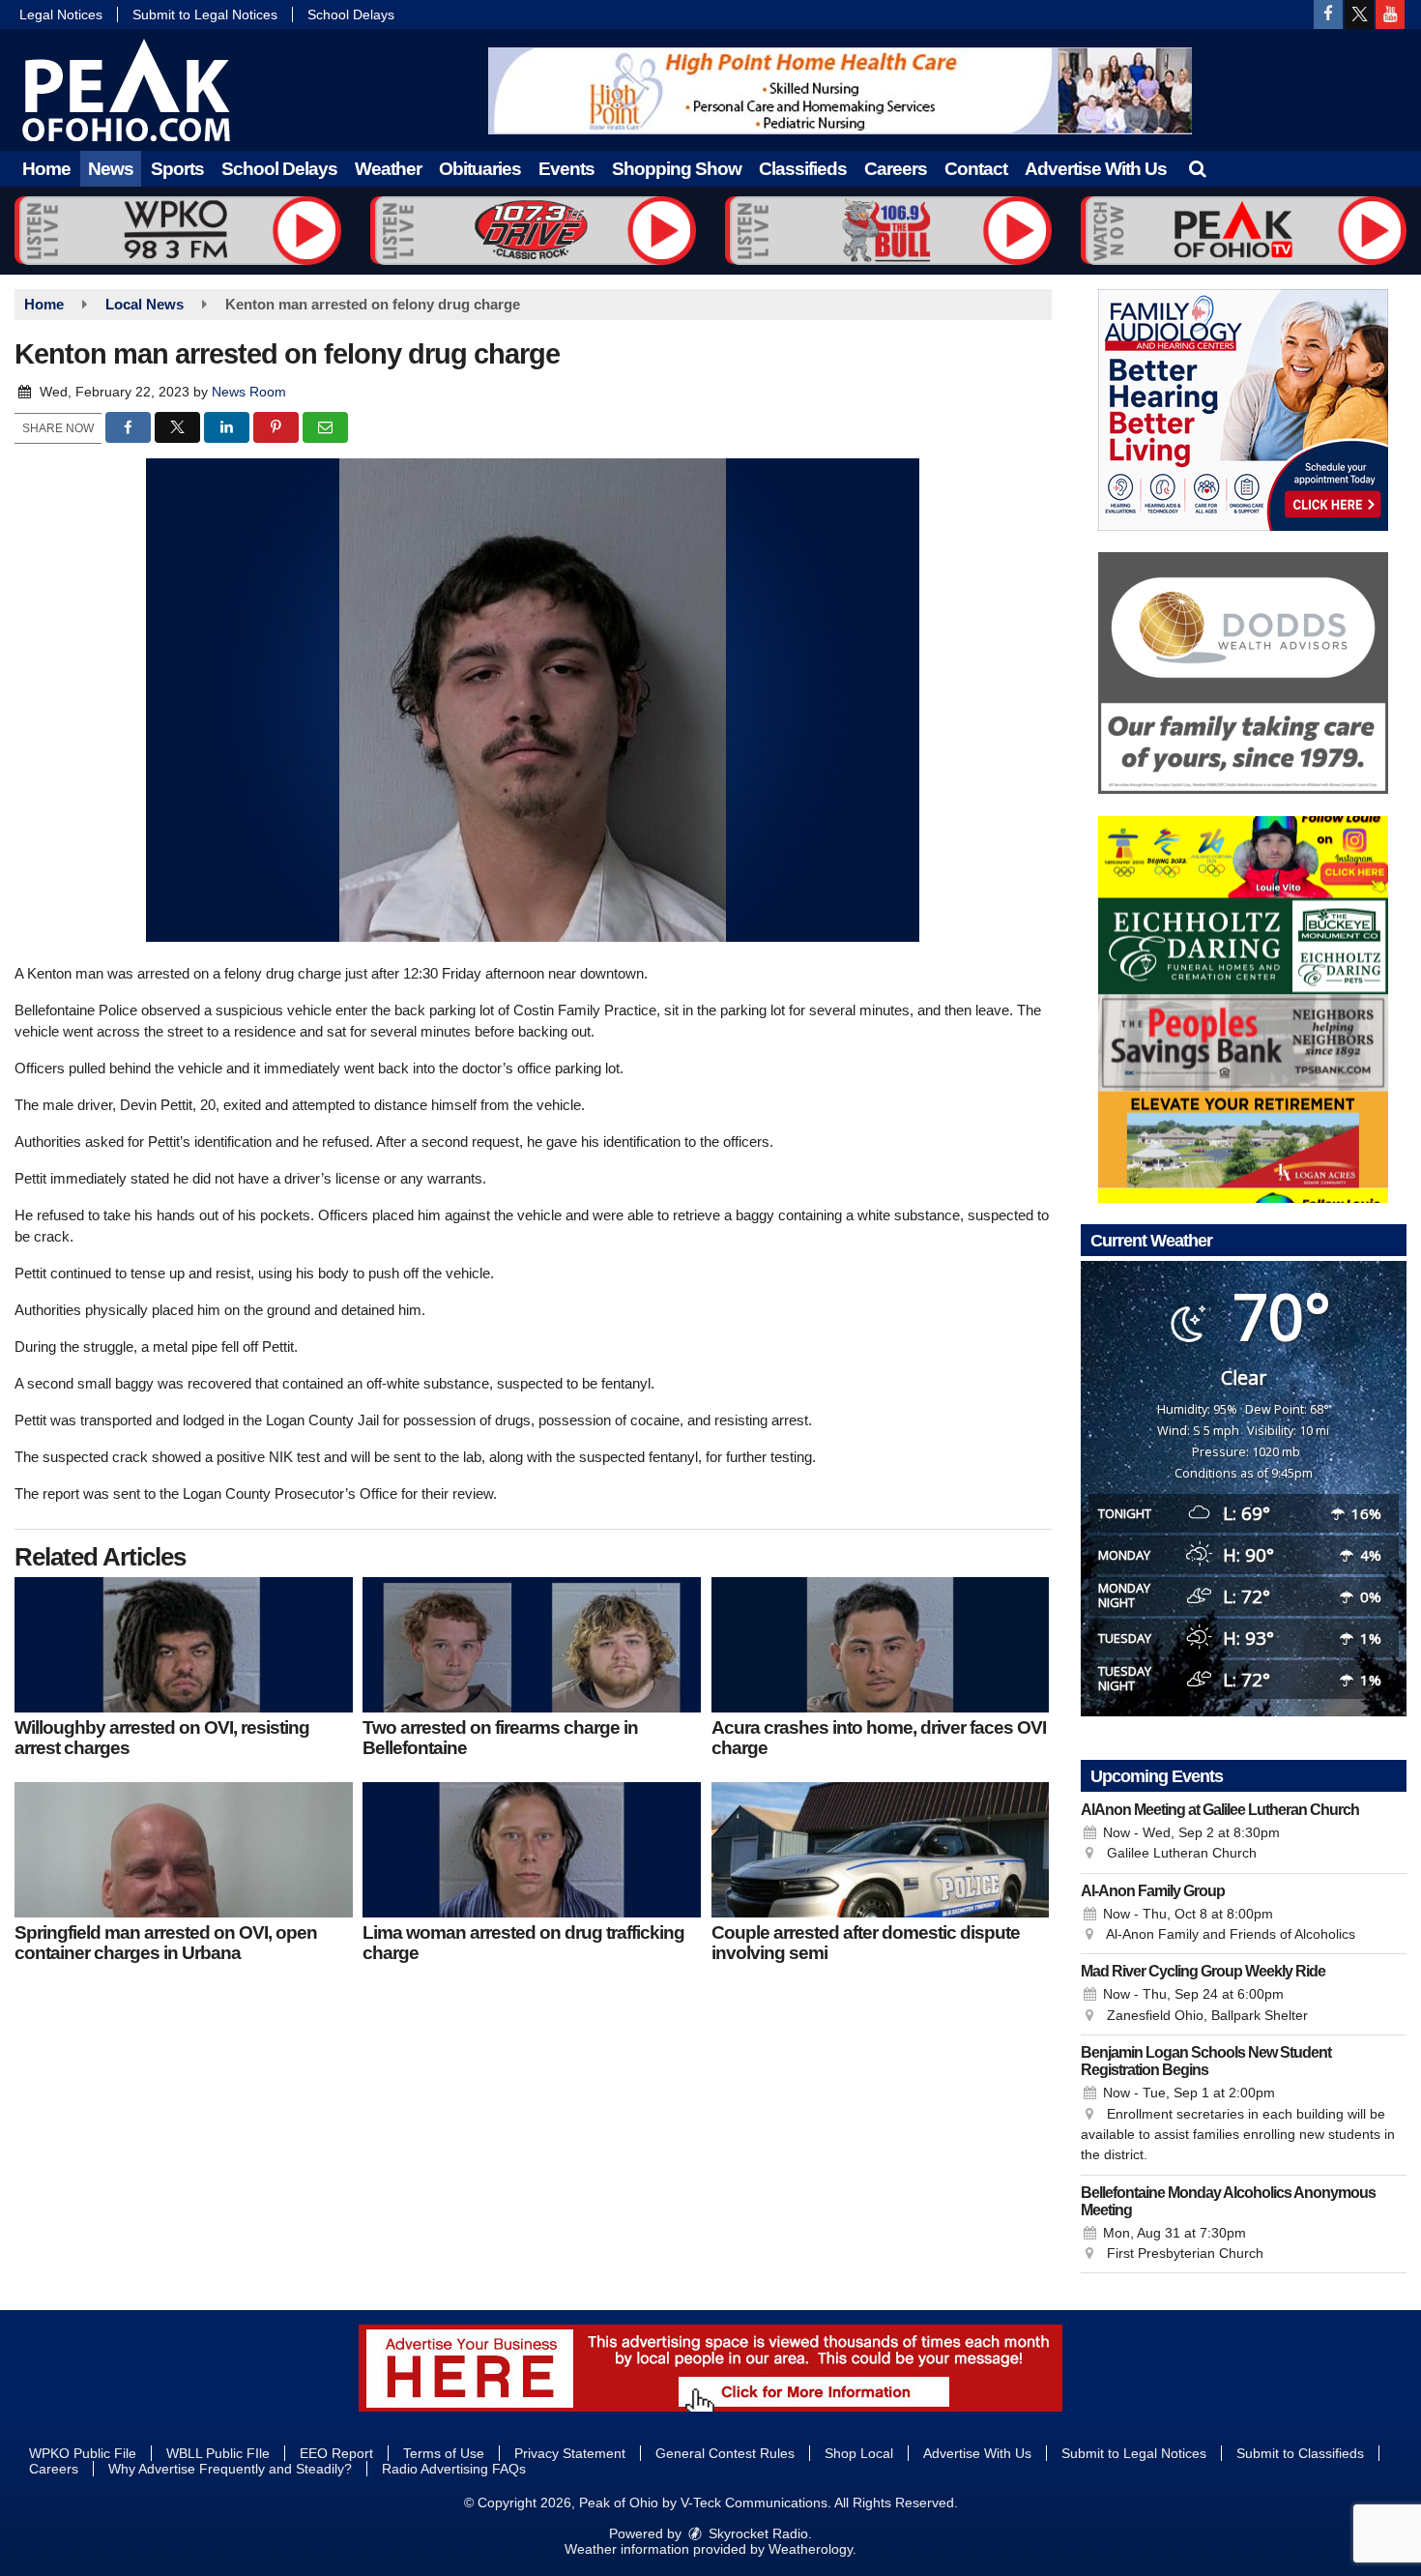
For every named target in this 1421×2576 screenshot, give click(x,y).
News (111, 169)
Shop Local (859, 2453)
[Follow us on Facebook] (1328, 15)
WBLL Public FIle (218, 2453)
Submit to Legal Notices (205, 15)
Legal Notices (61, 15)
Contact (976, 169)
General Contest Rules (725, 2453)
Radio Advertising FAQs (454, 2469)
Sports (177, 169)
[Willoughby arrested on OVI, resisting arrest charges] (184, 1645)
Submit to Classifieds (1300, 2453)
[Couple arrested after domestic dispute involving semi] (881, 1850)
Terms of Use (444, 2453)
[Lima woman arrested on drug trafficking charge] (532, 1850)
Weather (388, 169)
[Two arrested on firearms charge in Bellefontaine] (532, 1645)
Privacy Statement (570, 2453)
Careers (896, 169)
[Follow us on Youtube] (1390, 15)
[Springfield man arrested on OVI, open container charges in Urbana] (184, 1850)
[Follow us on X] (1359, 15)
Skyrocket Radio (756, 2533)
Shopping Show (677, 169)
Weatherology (811, 2549)
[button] (1197, 169)
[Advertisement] (840, 91)
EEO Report (336, 2453)
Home (46, 169)
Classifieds (803, 169)
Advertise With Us (1096, 169)
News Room (249, 392)
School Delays (351, 15)
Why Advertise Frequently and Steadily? (230, 2469)
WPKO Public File (83, 2453)
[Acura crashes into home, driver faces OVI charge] (881, 1645)
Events (566, 169)
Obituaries (480, 169)
